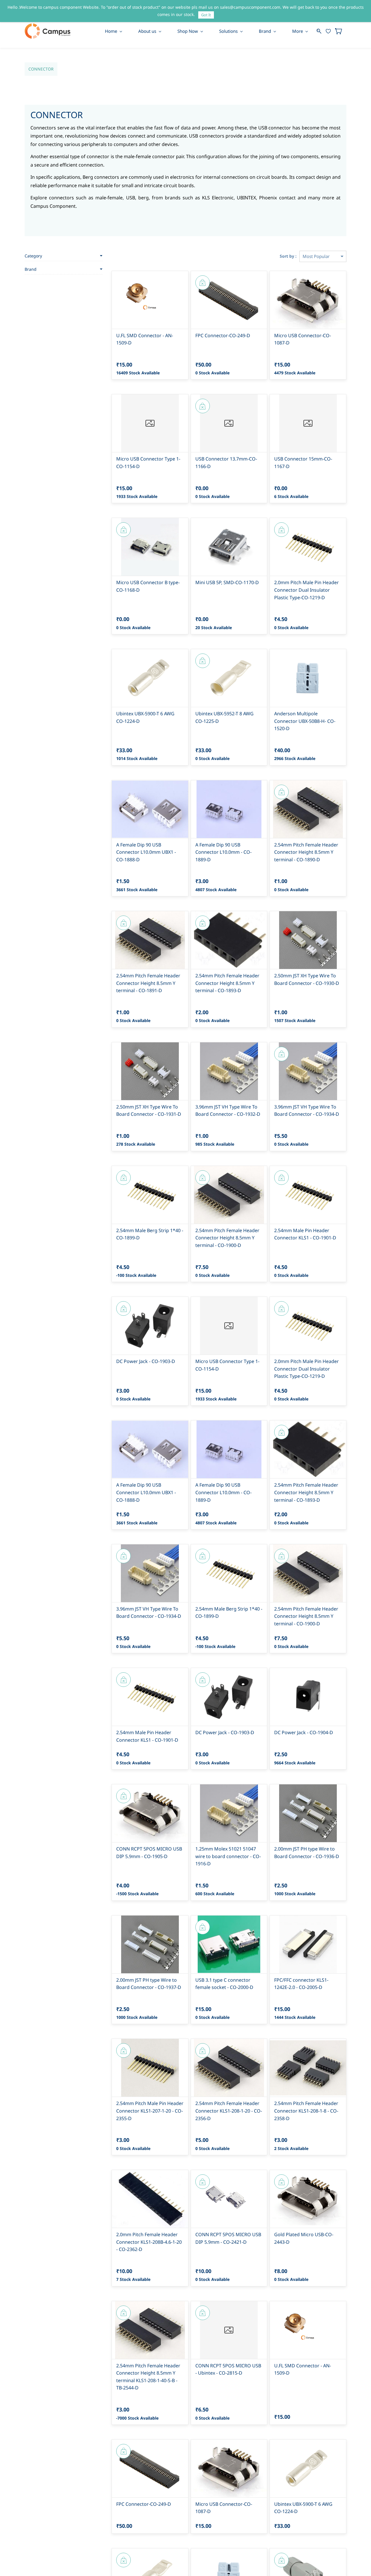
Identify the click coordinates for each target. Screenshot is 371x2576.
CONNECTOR (41, 69)
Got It (206, 15)
